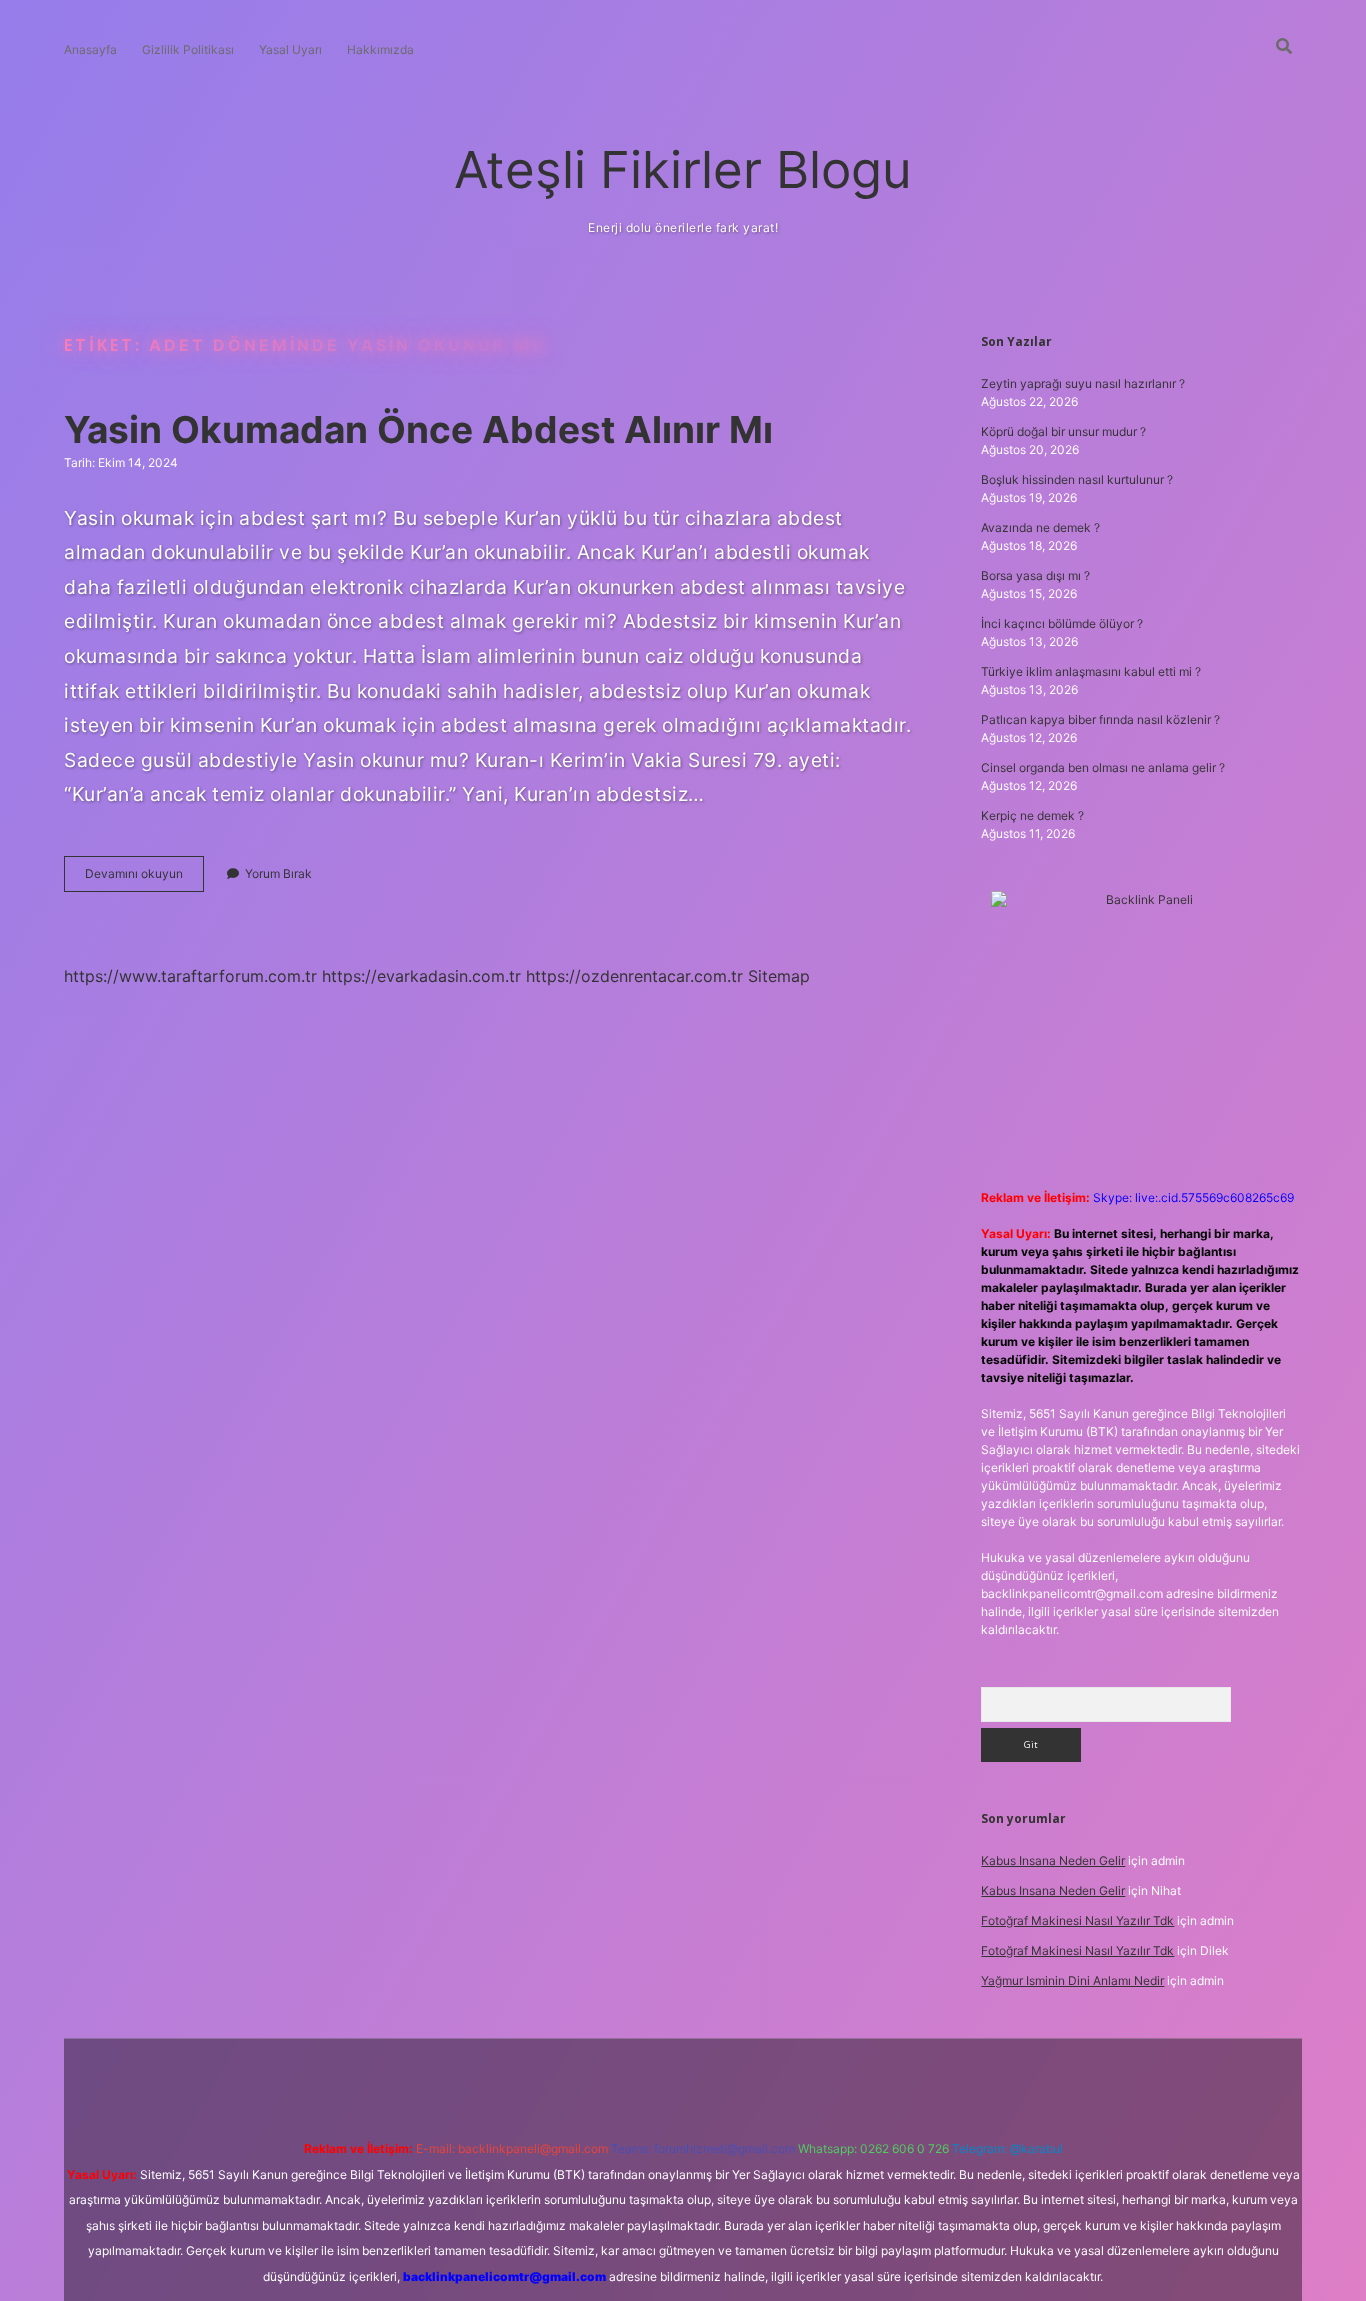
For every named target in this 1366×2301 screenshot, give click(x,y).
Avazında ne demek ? (1040, 527)
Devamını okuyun (144, 878)
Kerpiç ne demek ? (1032, 815)
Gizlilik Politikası (188, 49)
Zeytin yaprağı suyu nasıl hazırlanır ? (1083, 383)
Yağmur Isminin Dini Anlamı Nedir (1072, 1980)
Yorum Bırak (278, 873)
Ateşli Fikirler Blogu (683, 169)
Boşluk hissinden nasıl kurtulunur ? (1077, 479)
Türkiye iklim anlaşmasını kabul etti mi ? (1091, 671)
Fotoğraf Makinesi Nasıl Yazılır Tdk (1077, 1920)
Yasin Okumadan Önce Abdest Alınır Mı (418, 429)
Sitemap (779, 976)
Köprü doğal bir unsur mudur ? (1063, 431)
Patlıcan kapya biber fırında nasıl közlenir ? (1100, 719)
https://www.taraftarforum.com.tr (190, 976)
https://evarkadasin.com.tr (421, 976)
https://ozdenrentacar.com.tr (634, 976)
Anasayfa (90, 49)
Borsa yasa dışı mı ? (1035, 575)
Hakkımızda (380, 49)
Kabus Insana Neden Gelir (1053, 1860)
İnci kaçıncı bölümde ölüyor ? (1062, 623)
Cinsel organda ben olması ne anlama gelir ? (1103, 767)
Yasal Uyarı (290, 49)
